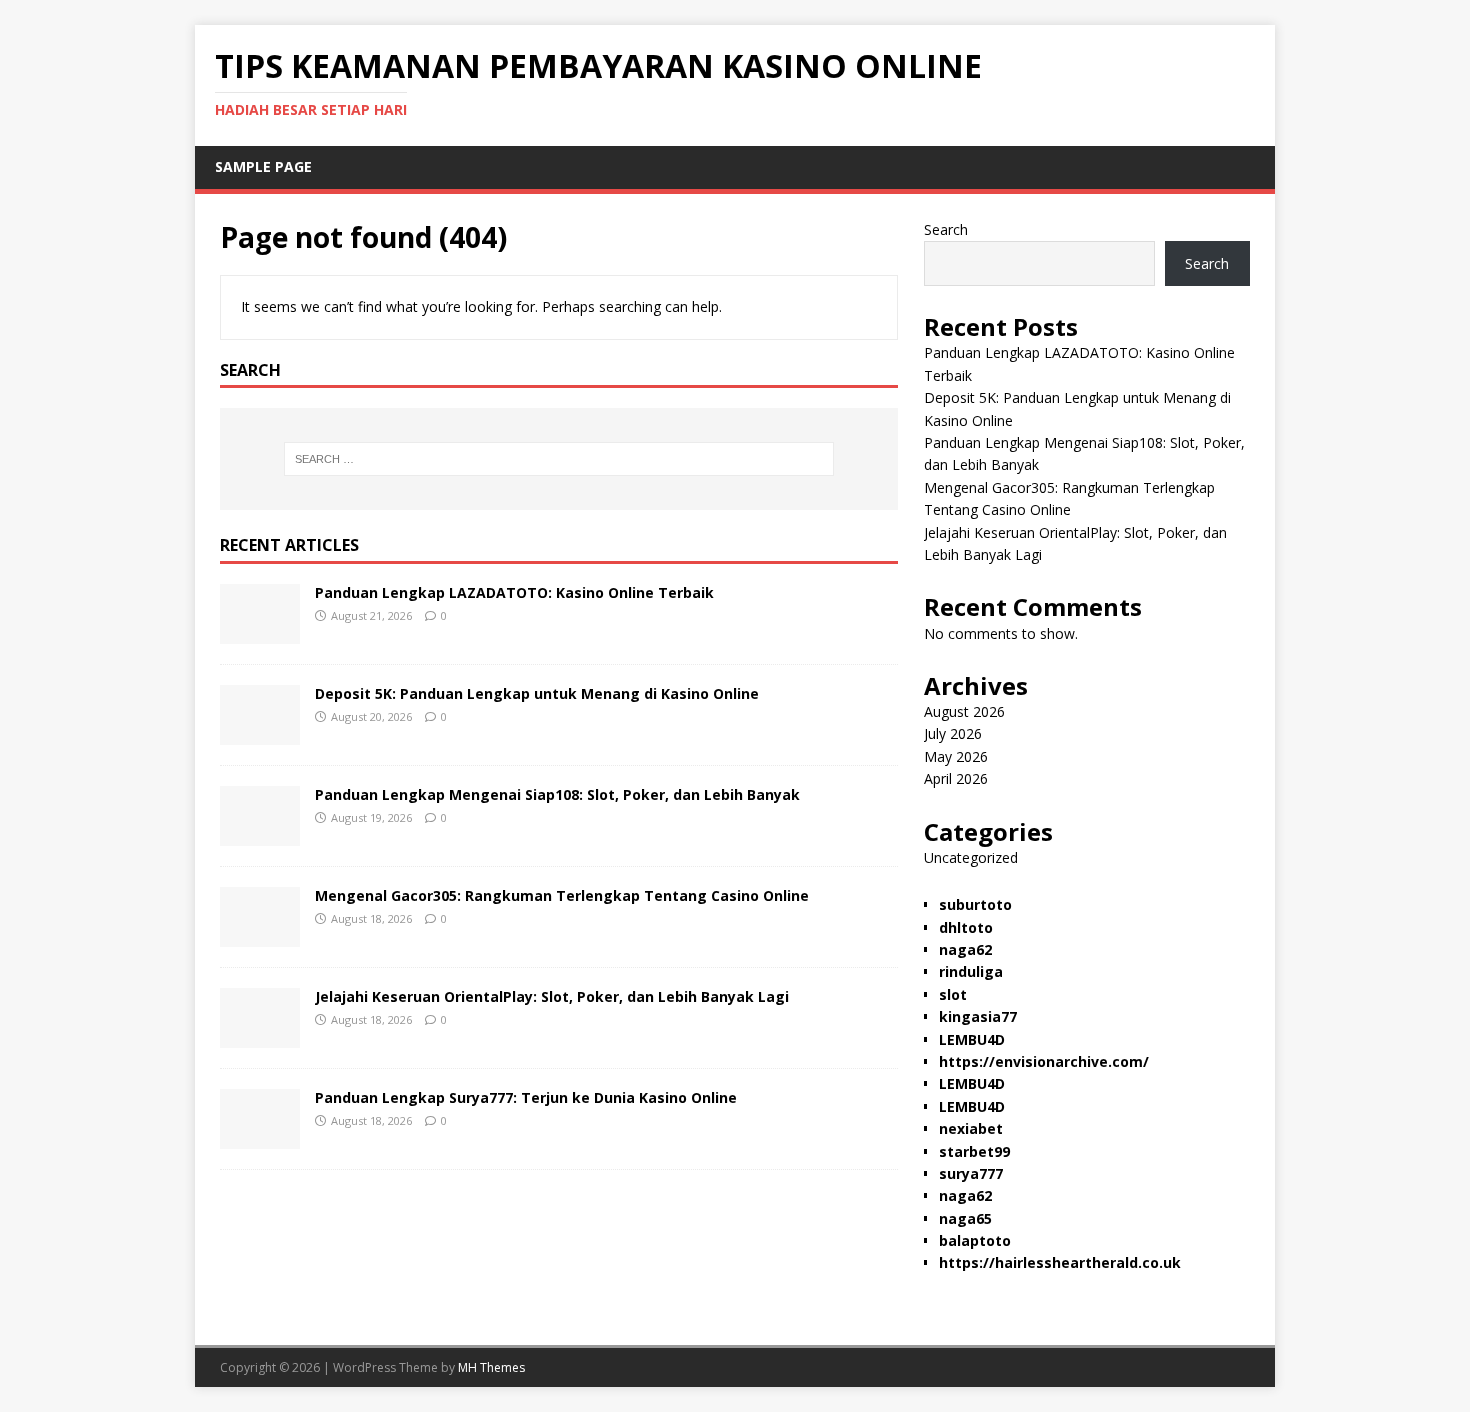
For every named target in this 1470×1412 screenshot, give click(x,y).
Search (946, 229)
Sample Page (263, 166)
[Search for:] (559, 459)
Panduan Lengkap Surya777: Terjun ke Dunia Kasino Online (526, 1097)
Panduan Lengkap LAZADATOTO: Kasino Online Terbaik (514, 592)
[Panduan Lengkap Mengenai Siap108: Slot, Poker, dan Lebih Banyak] (260, 834)
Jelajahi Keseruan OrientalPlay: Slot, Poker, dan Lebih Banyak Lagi (552, 996)
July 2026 (953, 733)
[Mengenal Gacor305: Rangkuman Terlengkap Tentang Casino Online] (260, 935)
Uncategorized (971, 857)
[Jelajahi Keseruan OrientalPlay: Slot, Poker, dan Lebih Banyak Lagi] (260, 1036)
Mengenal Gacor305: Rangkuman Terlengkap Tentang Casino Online (562, 895)
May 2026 (956, 756)
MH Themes (491, 1367)
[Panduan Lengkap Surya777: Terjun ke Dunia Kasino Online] (260, 1137)
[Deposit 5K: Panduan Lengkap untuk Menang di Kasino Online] (260, 733)
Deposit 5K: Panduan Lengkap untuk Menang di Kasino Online (537, 693)
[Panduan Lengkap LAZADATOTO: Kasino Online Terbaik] (260, 632)
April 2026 (956, 778)
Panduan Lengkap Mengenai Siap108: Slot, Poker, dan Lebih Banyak (557, 794)
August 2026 (964, 711)
